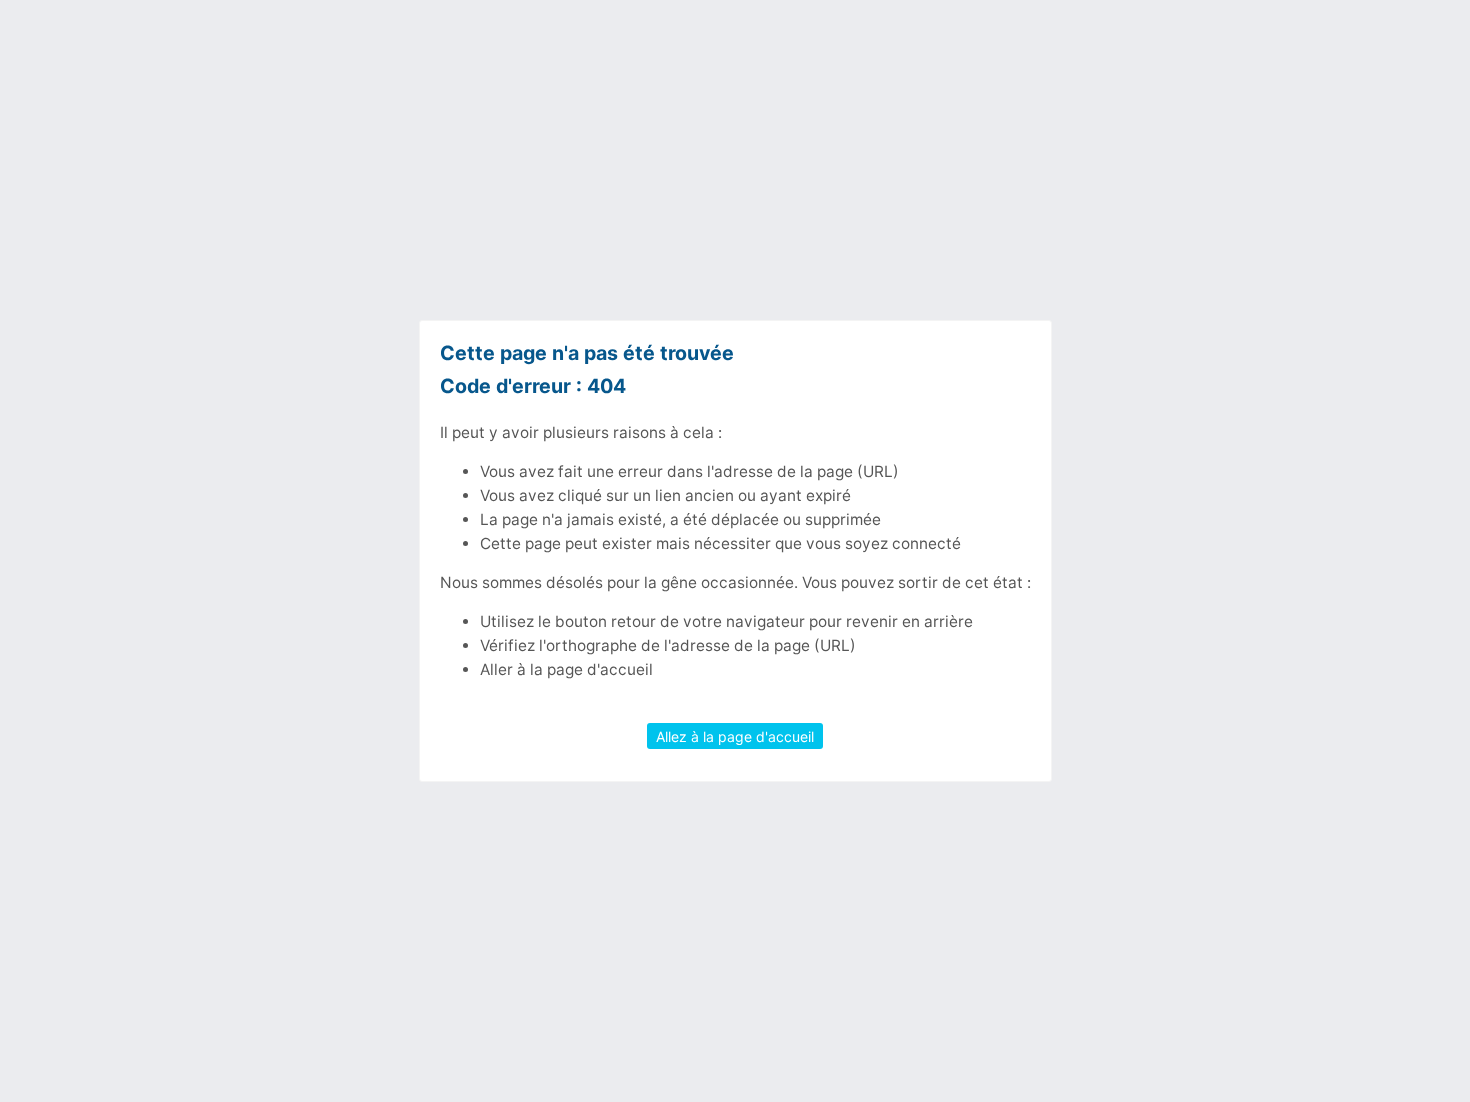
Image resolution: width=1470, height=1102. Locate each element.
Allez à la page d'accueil (735, 735)
